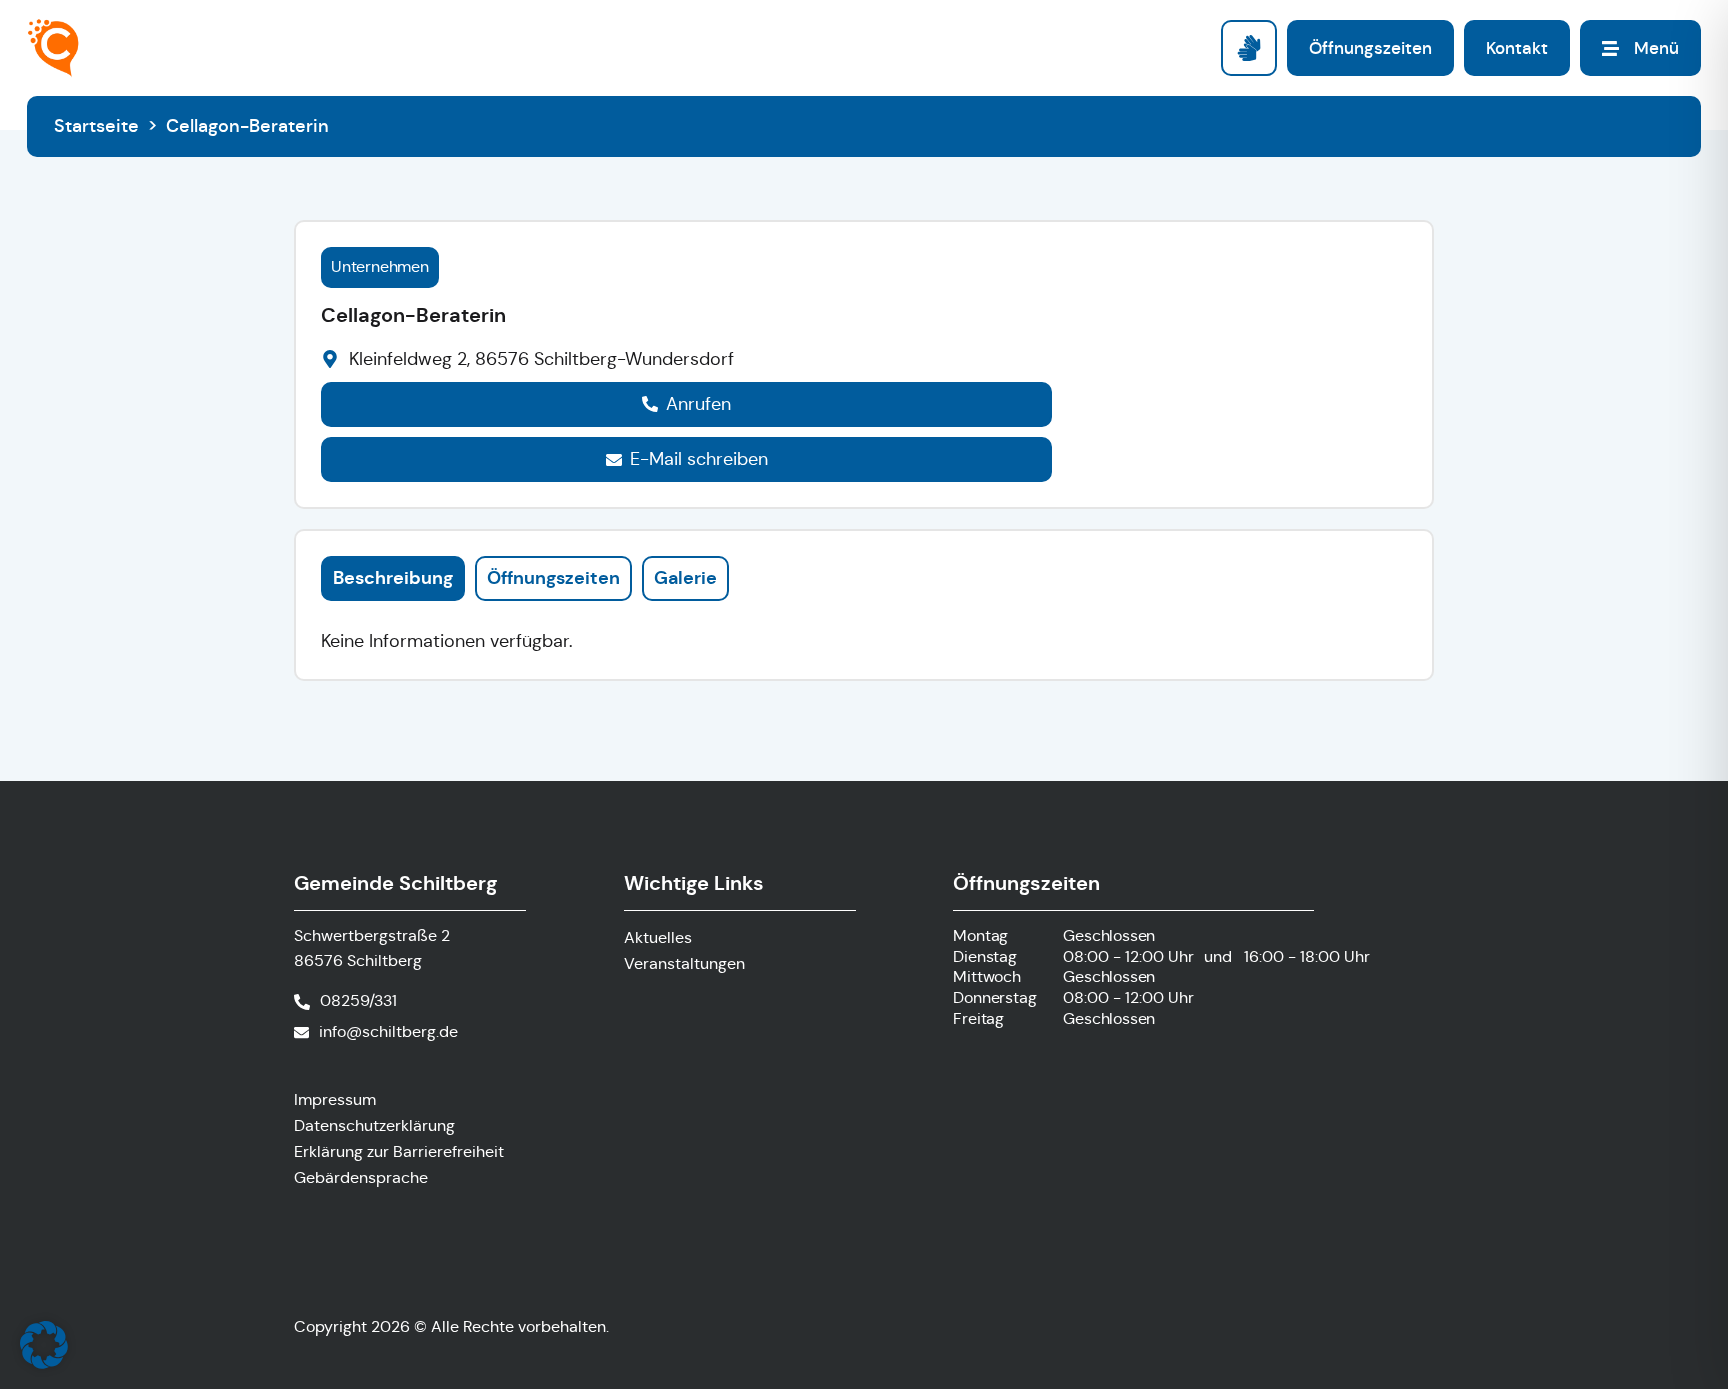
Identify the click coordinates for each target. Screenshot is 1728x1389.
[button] (44, 1345)
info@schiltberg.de (388, 1031)
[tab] (393, 578)
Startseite (96, 126)
